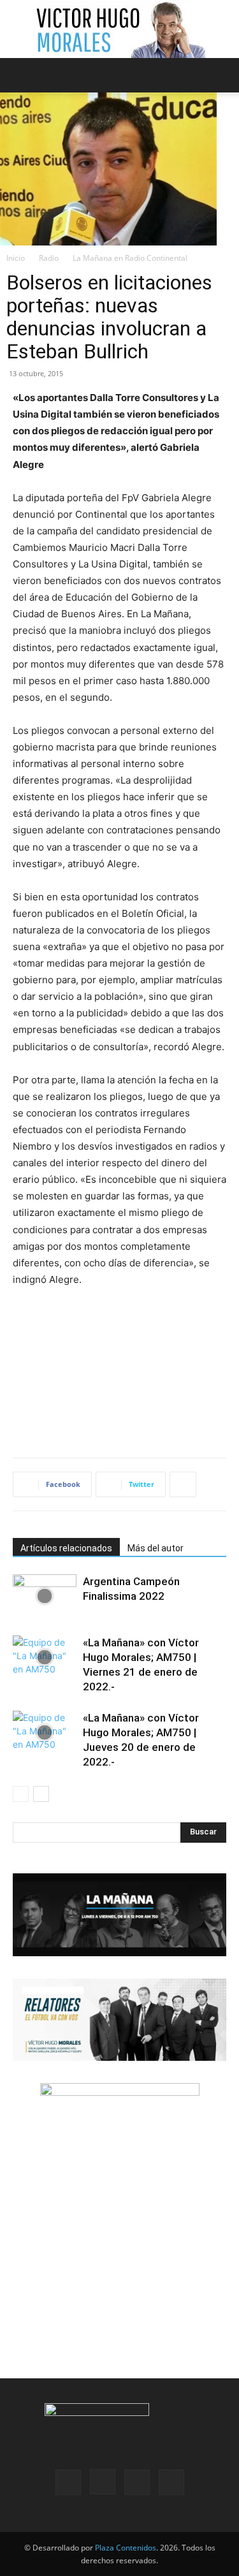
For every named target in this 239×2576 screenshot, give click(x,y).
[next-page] (41, 1794)
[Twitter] (137, 2482)
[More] (183, 1484)
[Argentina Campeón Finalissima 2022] (45, 1596)
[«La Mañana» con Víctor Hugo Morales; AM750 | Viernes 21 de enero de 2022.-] (45, 1658)
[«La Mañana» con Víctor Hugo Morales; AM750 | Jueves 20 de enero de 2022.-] (45, 1733)
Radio (49, 258)
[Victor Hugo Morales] (120, 29)
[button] (22, 75)
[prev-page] (21, 1794)
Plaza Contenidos (126, 2548)
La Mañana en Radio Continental (130, 258)
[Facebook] (68, 2482)
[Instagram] (103, 2482)
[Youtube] (171, 2482)
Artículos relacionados (66, 1548)
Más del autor (156, 1548)
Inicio (16, 258)
